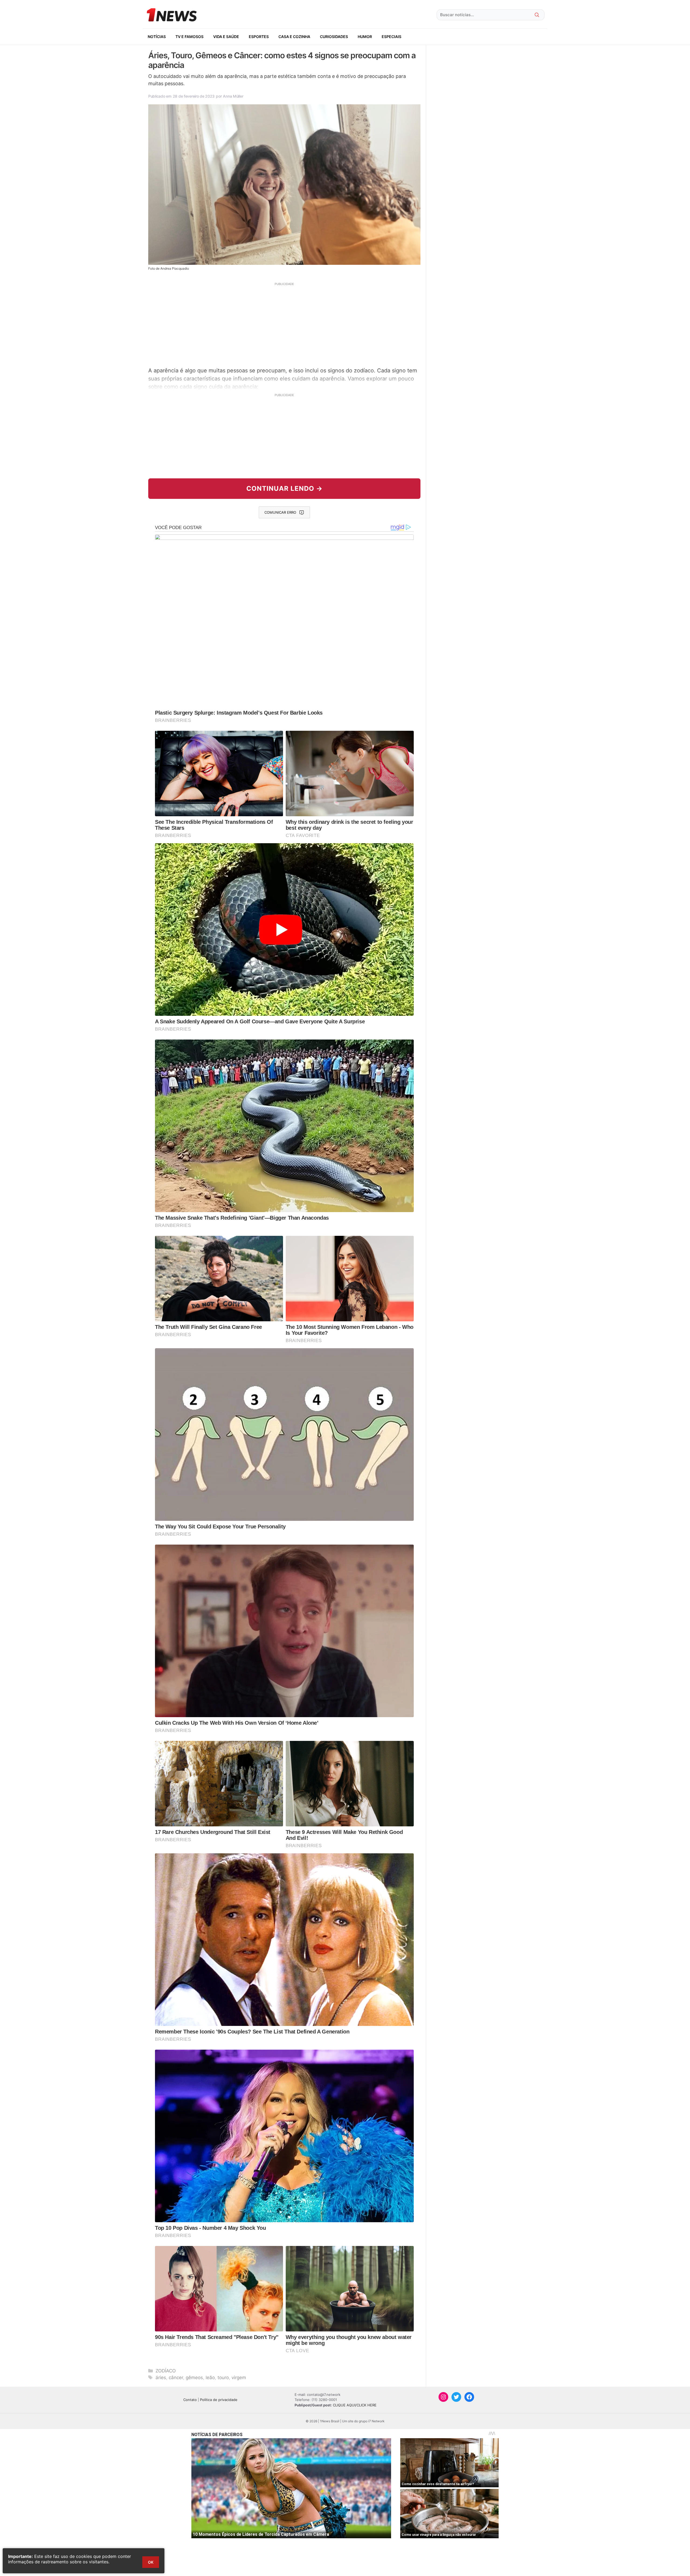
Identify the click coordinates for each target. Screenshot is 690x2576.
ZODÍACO (166, 2371)
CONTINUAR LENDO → (284, 488)
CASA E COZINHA (294, 37)
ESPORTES (259, 37)
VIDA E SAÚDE (226, 37)
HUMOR (365, 37)
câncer (176, 2378)
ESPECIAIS (391, 37)
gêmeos (194, 2378)
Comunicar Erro (280, 512)
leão (210, 2378)
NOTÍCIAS (157, 37)
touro (223, 2378)
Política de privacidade (219, 2400)
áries (161, 2378)
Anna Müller (233, 96)
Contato (190, 2400)
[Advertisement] (284, 324)
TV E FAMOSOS (189, 37)
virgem (239, 2378)
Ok (151, 2562)
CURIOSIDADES (334, 37)
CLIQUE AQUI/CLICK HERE (355, 2405)
